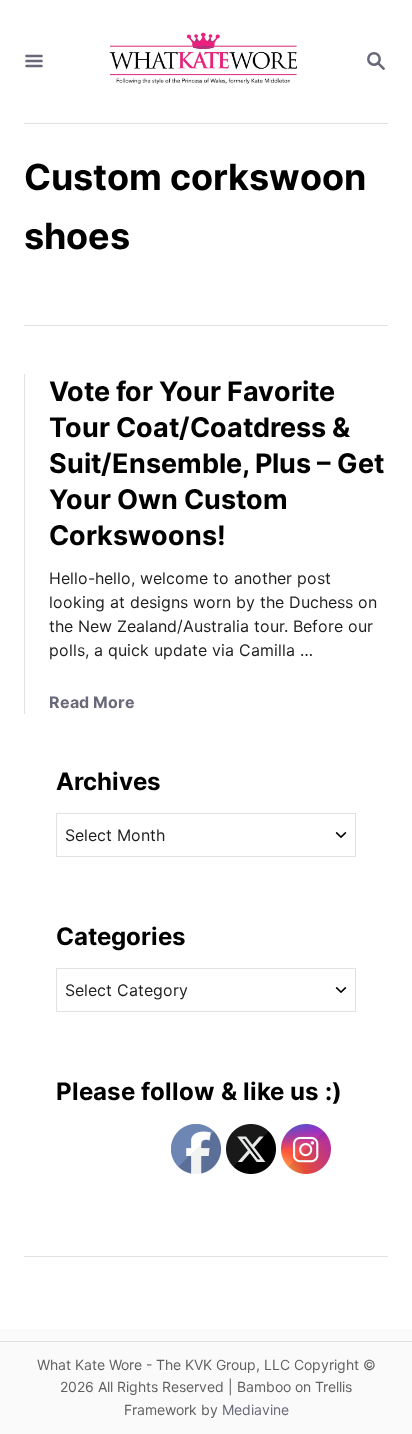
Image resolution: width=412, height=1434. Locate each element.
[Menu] (34, 62)
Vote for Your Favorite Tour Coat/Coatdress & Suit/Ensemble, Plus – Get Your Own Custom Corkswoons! (216, 463)
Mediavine (255, 1409)
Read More (92, 702)
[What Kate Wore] (204, 61)
